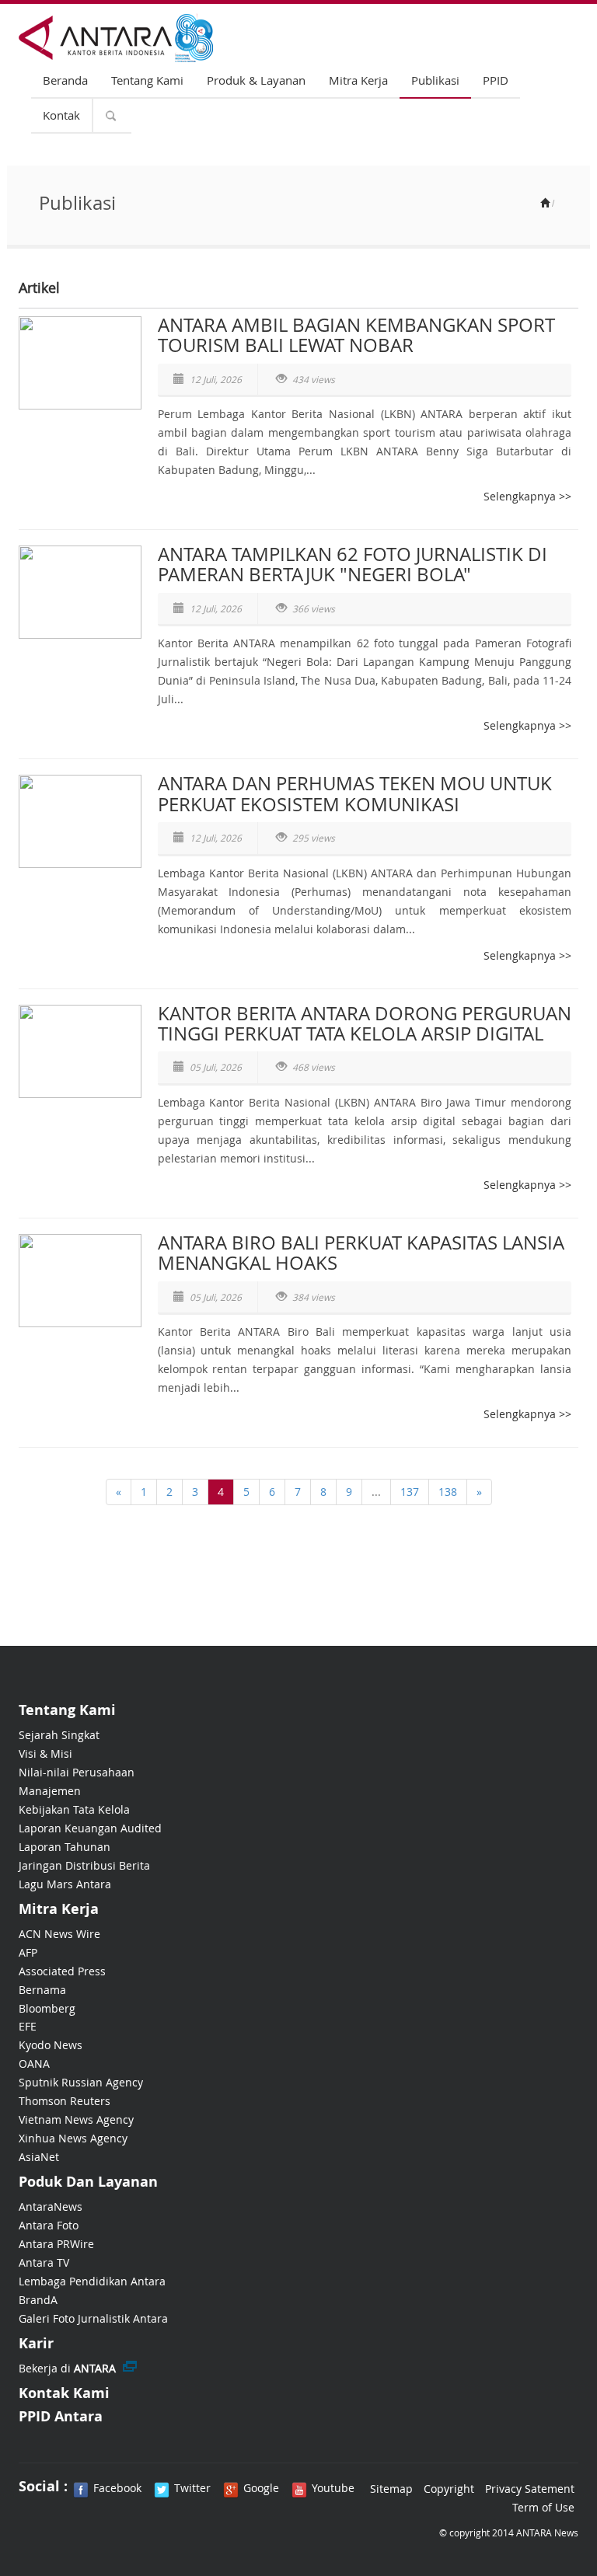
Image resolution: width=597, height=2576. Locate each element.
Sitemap (391, 2489)
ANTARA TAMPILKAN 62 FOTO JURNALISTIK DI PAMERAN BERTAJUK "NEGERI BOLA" (353, 564)
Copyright (449, 2489)
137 (410, 1492)
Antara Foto (49, 2225)
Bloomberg (47, 2008)
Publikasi (435, 80)
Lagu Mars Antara (65, 1884)
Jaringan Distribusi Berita (84, 1865)
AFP (28, 1952)
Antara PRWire (56, 2244)
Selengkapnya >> (527, 496)
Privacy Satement (530, 2489)
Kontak (61, 115)
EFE (28, 2026)
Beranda (65, 80)
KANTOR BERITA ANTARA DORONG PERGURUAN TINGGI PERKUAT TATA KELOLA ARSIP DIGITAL (365, 1023)
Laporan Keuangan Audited (90, 1828)
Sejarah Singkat (59, 1735)
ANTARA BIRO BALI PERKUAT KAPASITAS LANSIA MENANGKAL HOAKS (361, 1253)
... (376, 1492)
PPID (496, 80)
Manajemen (50, 1791)
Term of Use (543, 2507)
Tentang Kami (147, 80)
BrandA (38, 2300)
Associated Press (62, 1971)
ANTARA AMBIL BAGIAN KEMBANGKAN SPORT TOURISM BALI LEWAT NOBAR (356, 335)
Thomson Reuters (65, 2101)
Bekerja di (67, 2368)
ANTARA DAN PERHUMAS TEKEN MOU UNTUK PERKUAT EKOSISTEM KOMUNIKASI (355, 793)
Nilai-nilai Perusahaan (77, 1772)
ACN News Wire (59, 1934)
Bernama (42, 1990)
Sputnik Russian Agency (81, 2082)
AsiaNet (39, 2157)
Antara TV (44, 2262)
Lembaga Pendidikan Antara (92, 2281)
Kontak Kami (64, 2393)
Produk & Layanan (256, 80)
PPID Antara (61, 2416)
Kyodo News (51, 2045)
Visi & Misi (45, 1753)
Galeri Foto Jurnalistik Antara (93, 2318)
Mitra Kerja (358, 80)
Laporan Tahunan (65, 1847)
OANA (34, 2064)
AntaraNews (51, 2207)
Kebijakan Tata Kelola (74, 1809)
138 (448, 1492)
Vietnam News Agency (76, 2119)
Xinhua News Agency (73, 2138)
